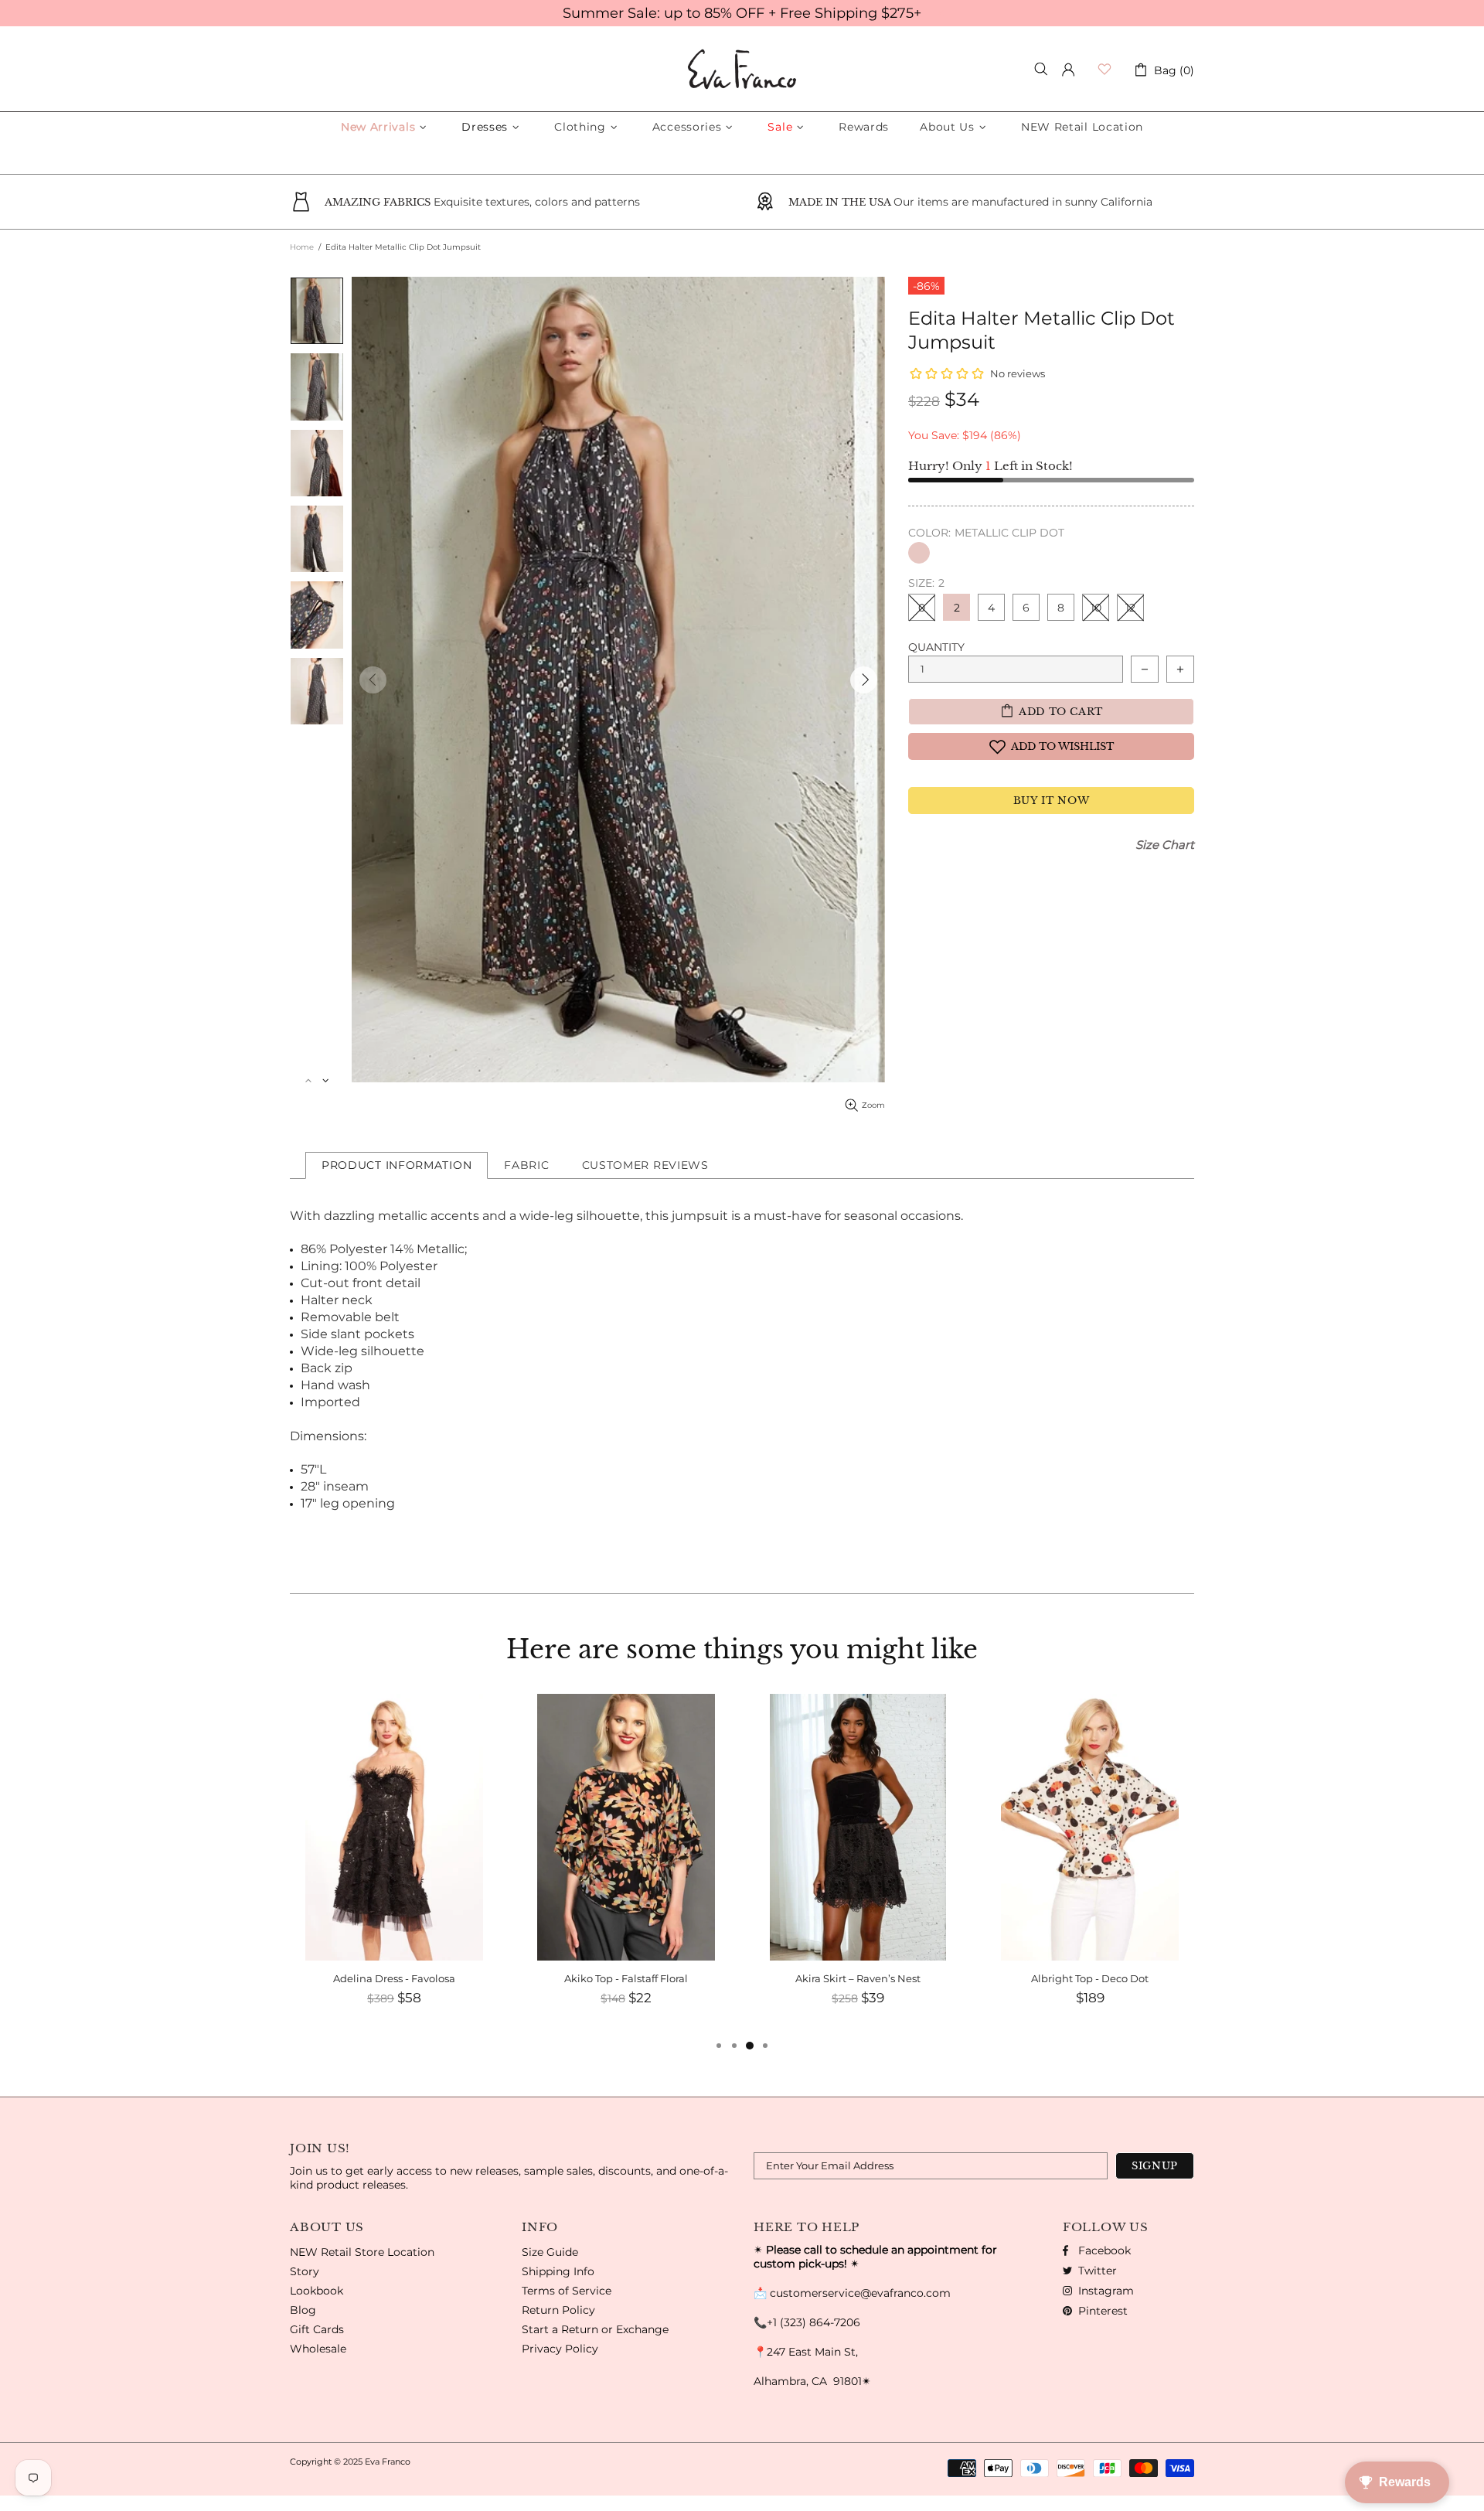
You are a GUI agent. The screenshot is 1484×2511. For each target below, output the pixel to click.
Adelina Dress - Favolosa (394, 1978)
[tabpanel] (394, 1865)
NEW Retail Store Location (362, 2252)
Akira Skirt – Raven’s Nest (858, 1978)
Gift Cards (317, 2329)
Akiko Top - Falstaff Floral (626, 1978)
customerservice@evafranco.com (860, 2293)
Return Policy (558, 2310)
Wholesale (318, 2349)
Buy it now (1052, 801)
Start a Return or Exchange (595, 2329)
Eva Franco (742, 69)
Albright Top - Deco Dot (1090, 1978)
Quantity (936, 647)
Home (302, 247)
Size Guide (550, 2252)
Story (305, 2271)
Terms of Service (567, 2291)
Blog (303, 2310)
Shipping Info (558, 2271)
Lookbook (317, 2291)
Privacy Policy (560, 2349)
